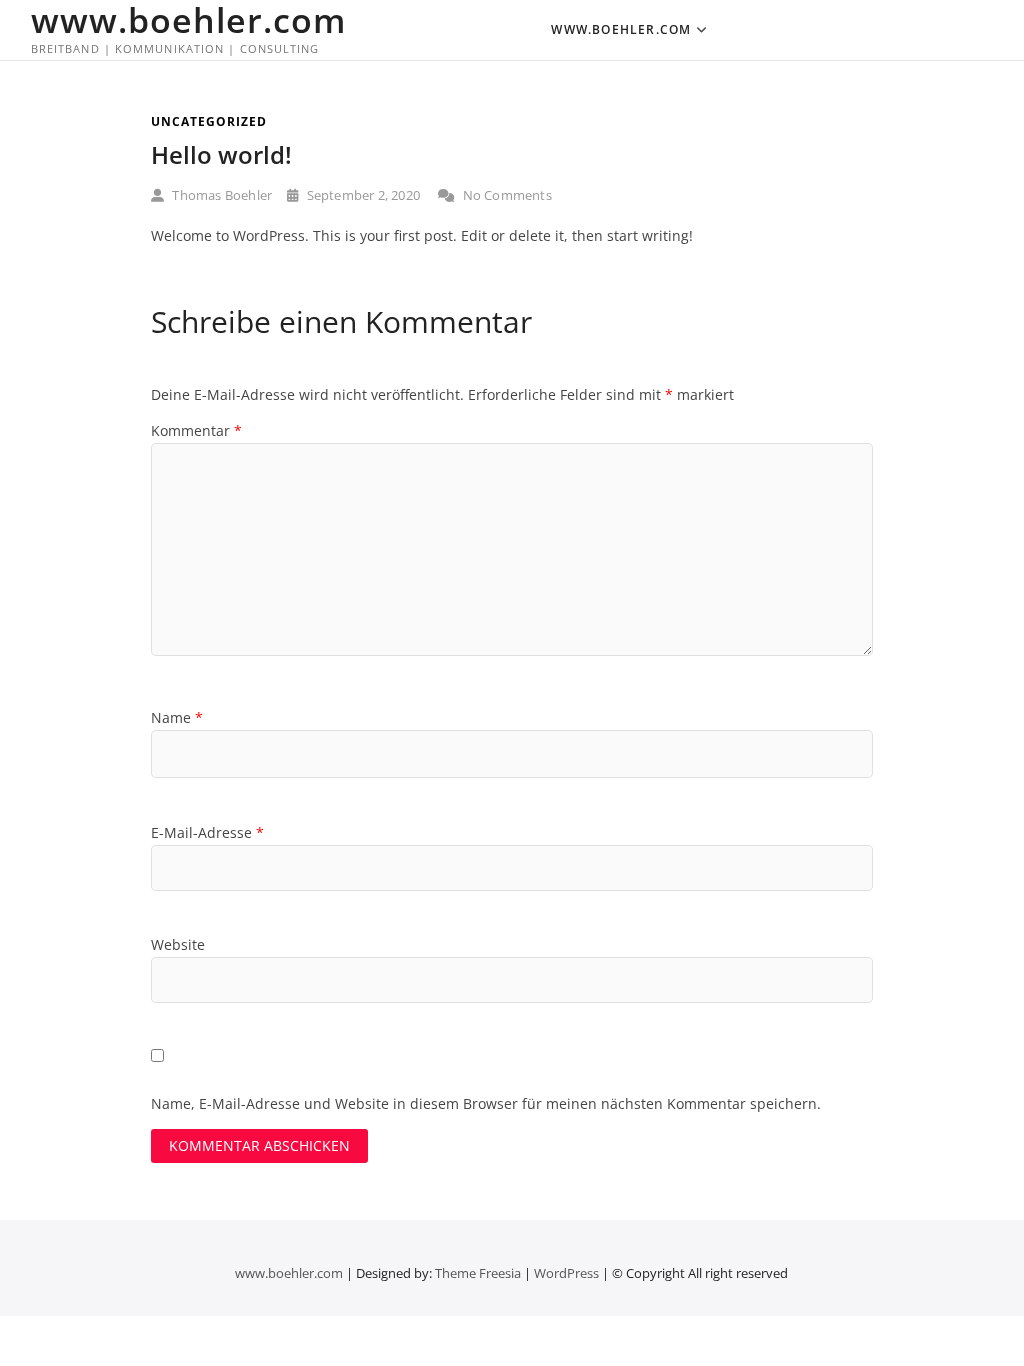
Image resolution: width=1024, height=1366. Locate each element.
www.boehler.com (188, 20)
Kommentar (196, 430)
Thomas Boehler (220, 195)
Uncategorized (209, 121)
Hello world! (221, 154)
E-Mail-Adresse (207, 832)
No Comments (505, 195)
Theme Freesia (478, 1273)
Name (177, 717)
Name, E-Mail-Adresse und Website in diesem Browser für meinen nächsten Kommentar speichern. (486, 1103)
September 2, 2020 (361, 195)
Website (178, 944)
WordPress (566, 1273)
